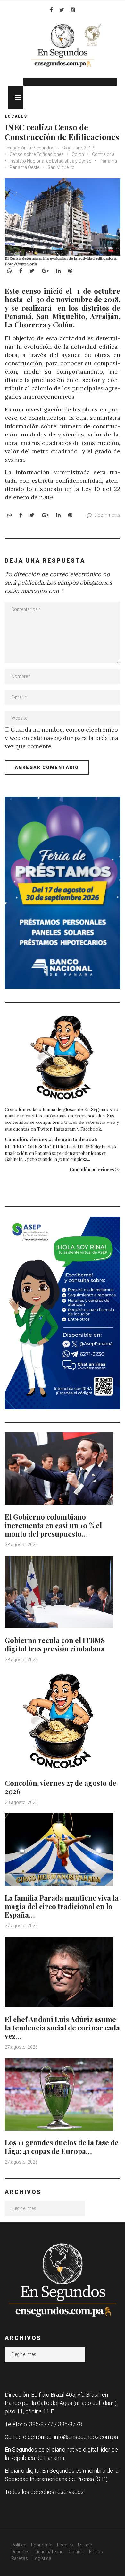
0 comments (107, 515)
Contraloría (103, 154)
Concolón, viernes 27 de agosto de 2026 (51, 1139)
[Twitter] (62, 10)
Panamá (108, 161)
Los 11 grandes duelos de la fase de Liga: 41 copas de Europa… (62, 2147)
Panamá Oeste (25, 167)
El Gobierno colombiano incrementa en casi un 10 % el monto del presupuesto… (53, 1525)
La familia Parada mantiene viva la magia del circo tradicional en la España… (62, 1906)
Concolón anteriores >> (95, 1169)
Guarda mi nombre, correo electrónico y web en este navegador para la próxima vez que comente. (62, 738)
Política (19, 2545)
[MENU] (16, 97)
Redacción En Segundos (30, 148)
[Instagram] (73, 10)
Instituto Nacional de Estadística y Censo (51, 161)
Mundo (85, 2545)
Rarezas (20, 2558)
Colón (78, 154)
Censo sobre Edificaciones (37, 154)
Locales (16, 116)
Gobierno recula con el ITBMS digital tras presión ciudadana (55, 1644)
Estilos (96, 2552)
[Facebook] (51, 10)
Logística (42, 2558)
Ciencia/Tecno (49, 2552)
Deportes (20, 2552)
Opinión (76, 2552)
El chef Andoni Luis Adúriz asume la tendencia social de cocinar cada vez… (62, 2028)
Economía (42, 2545)
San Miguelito (61, 167)
